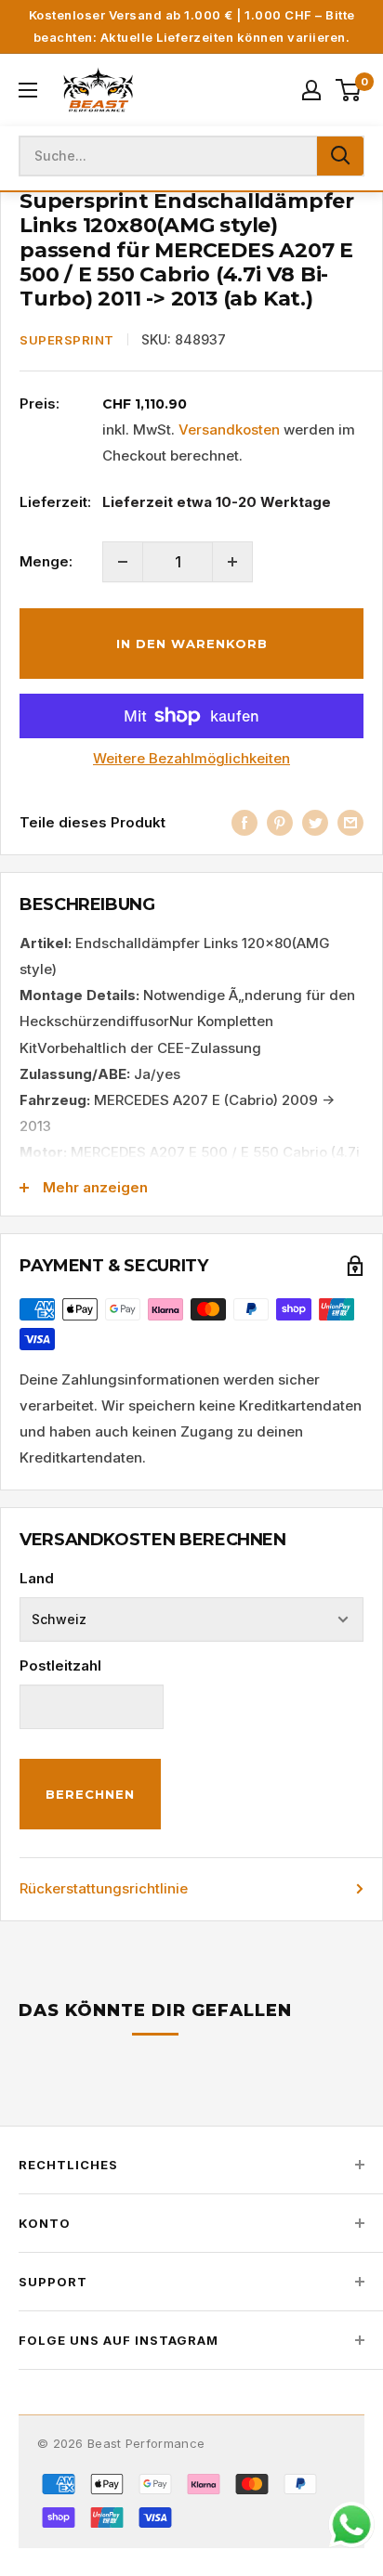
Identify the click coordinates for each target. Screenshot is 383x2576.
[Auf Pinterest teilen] (280, 822)
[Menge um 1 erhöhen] (232, 562)
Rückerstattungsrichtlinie (104, 1888)
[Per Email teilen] (350, 822)
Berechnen (90, 1794)
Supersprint (67, 340)
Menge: (46, 561)
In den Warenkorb (192, 644)
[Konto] (311, 90)
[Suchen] (340, 156)
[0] (349, 90)
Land (37, 1578)
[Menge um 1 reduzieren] (123, 562)
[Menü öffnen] (28, 90)
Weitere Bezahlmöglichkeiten (191, 758)
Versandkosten (229, 429)
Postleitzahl (60, 1665)
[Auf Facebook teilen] (244, 822)
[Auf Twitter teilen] (315, 822)
